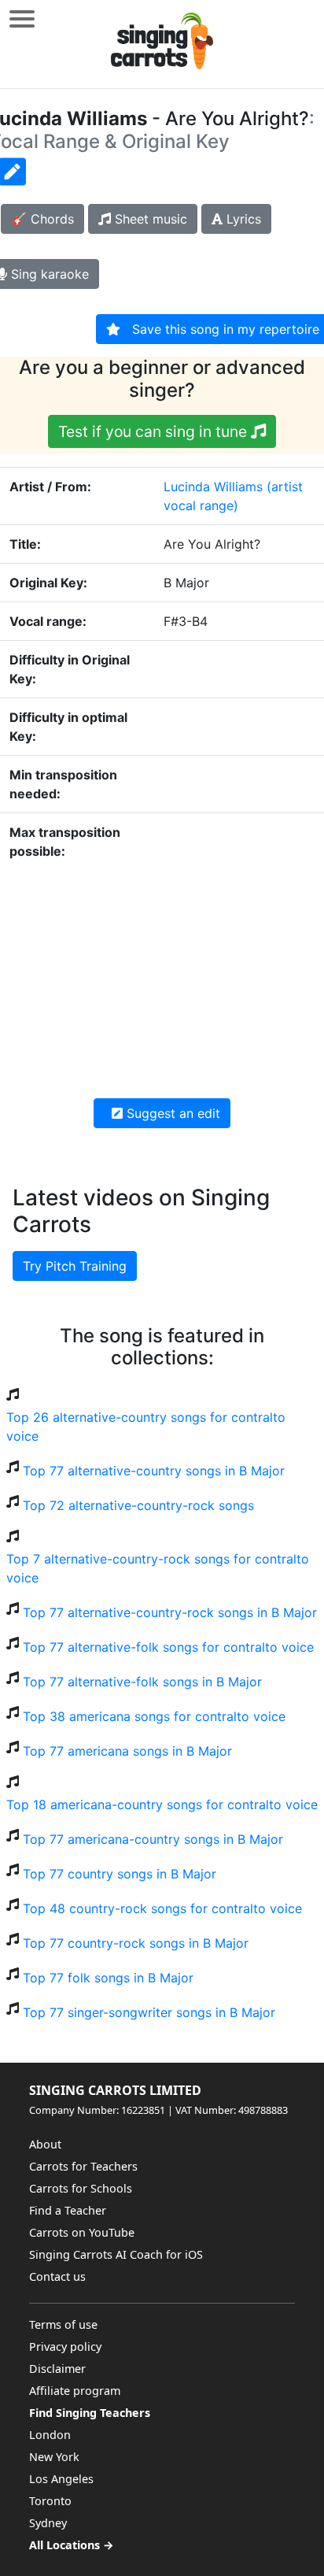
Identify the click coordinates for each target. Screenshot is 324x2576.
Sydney (48, 2523)
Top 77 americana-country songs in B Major (153, 1839)
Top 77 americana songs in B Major (127, 1751)
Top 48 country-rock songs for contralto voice (162, 1908)
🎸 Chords (42, 219)
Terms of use (63, 2324)
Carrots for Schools (81, 2188)
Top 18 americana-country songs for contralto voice (162, 1804)
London (50, 2435)
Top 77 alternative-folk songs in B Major (142, 1682)
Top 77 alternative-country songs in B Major (154, 1471)
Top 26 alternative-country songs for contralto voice (146, 1427)
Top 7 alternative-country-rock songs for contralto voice (158, 1568)
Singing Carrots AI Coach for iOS (116, 2254)
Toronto (50, 2501)
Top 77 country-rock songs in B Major (136, 1943)
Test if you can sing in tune (155, 431)
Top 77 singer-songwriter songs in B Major (149, 2012)
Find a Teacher (68, 2210)
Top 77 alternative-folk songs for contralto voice (168, 1647)
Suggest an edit (171, 1113)
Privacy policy (65, 2347)
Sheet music (149, 219)
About (45, 2144)
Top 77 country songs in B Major (120, 1874)
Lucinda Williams (213, 487)
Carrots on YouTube (82, 2232)
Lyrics (242, 219)
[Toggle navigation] (22, 19)
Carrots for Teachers (83, 2166)
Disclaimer (57, 2369)
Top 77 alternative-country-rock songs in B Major (170, 1612)
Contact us (57, 2276)
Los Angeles (61, 2479)
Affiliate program (75, 2391)
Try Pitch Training (75, 1266)
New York (54, 2457)
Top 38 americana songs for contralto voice (154, 1716)
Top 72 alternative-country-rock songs (138, 1505)
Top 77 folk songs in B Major (108, 1978)
